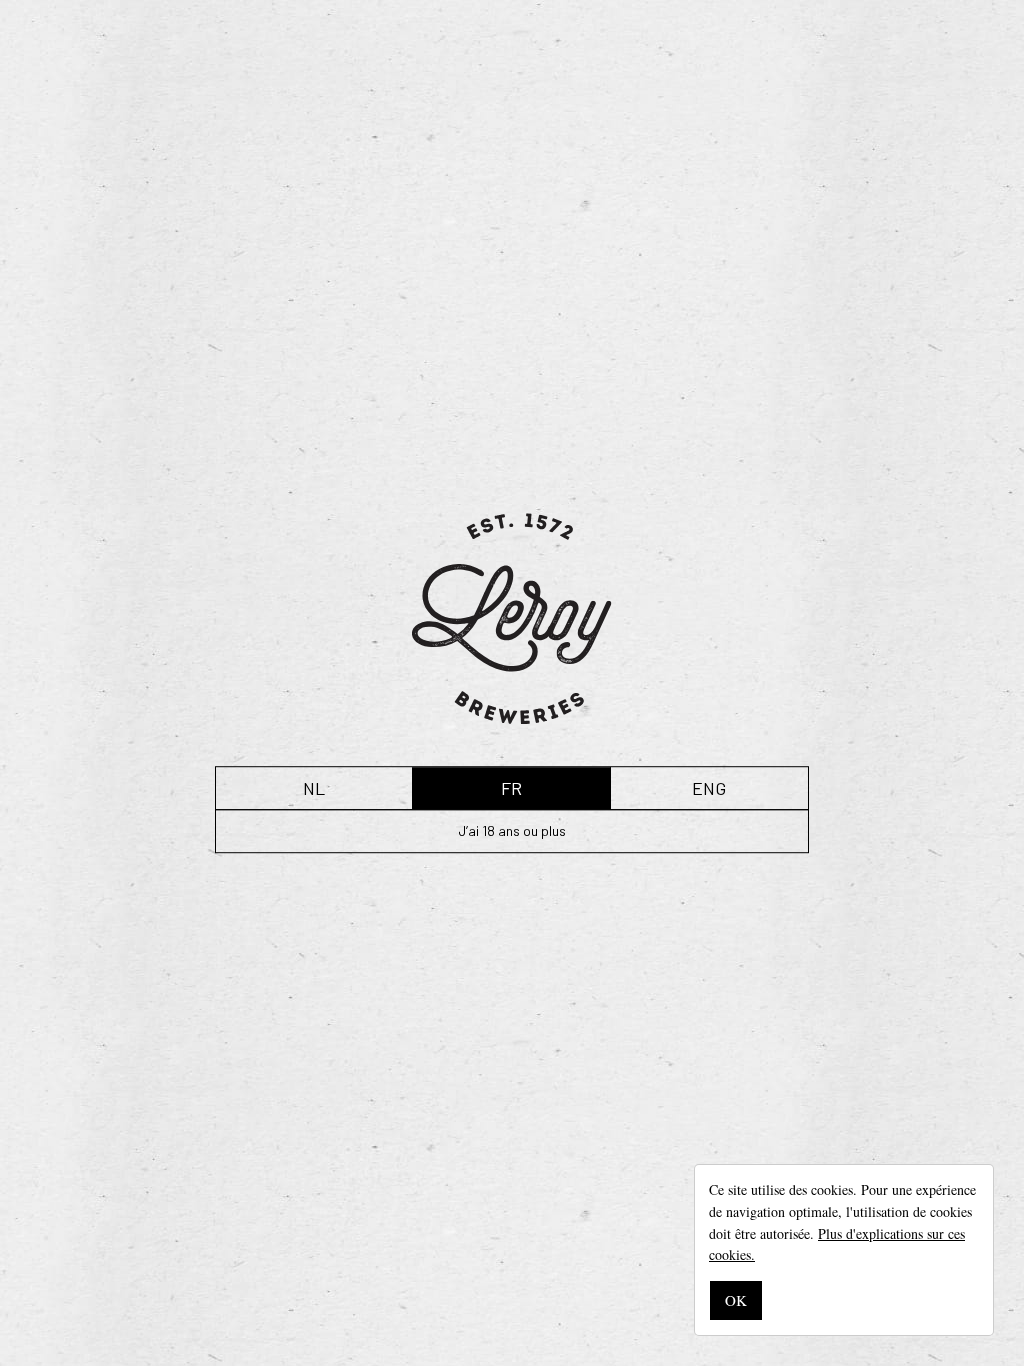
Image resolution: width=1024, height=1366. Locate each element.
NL (314, 788)
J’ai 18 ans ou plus (512, 830)
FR (511, 788)
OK (736, 1300)
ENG (709, 788)
